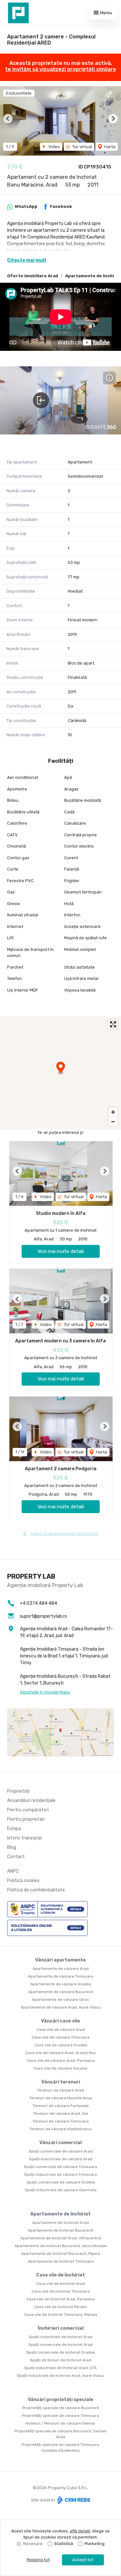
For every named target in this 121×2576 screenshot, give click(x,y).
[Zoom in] (113, 1112)
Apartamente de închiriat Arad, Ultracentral (61, 2238)
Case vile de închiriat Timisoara (61, 2291)
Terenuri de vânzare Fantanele (61, 2106)
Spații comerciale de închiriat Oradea (60, 2352)
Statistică (64, 2544)
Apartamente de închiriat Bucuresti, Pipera (60, 2254)
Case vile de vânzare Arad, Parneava (61, 2061)
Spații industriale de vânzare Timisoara (60, 2174)
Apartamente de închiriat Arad (60, 2223)
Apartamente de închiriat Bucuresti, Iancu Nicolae (60, 2246)
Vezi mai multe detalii (61, 1251)
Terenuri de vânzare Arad (60, 2090)
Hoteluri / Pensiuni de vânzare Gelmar (60, 2423)
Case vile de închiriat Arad (60, 2284)
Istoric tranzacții (24, 1838)
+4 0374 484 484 (38, 1603)
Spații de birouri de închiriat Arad (61, 2360)
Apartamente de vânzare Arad (61, 1969)
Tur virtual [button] (82, 147)
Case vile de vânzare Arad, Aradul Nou (60, 2053)
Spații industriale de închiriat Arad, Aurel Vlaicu (60, 2376)
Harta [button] (109, 147)
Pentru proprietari (26, 1819)
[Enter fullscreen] (113, 1024)
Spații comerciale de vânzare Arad (61, 2151)
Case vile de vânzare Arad (61, 2030)
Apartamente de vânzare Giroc (60, 2000)
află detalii (80, 2531)
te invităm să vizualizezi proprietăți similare (61, 69)
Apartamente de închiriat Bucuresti (60, 2230)
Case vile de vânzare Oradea (61, 2045)
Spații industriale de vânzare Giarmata (61, 2190)
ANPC (13, 1871)
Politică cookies (23, 1881)
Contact (16, 1857)
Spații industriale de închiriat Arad (60, 2337)
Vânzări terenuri (61, 2082)
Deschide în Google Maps (45, 1692)
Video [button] (54, 147)
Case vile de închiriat (60, 2275)
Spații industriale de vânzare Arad (61, 2159)
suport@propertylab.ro (43, 1616)
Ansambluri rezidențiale (31, 1801)
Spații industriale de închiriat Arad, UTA (60, 2368)
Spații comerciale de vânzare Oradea (61, 2182)
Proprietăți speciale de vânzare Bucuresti (61, 2408)
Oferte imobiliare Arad (33, 276)
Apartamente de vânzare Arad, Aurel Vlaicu (61, 2007)
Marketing (95, 2544)
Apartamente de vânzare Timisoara (60, 1976)
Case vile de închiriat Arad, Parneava (60, 2299)
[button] (8, 119)
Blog (12, 1847)
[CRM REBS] (73, 2500)
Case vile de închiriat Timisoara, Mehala (61, 2315)
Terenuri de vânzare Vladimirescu (60, 2129)
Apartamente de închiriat (60, 2214)
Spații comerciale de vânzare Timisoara (60, 2167)
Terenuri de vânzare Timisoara (61, 2121)
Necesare (33, 2544)
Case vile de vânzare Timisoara (60, 2037)
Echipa (14, 1829)
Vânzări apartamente (60, 1960)
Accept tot (83, 2560)
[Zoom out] (113, 1121)
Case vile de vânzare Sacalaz (60, 2068)
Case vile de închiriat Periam (60, 2307)
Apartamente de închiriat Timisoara (61, 2261)
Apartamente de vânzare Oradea (61, 1984)
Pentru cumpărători (28, 1810)
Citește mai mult (27, 260)
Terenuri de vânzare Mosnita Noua (61, 2098)
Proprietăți (18, 1791)
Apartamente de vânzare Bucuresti (61, 1992)
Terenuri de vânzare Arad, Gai (61, 2113)
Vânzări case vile (60, 2021)
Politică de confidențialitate (36, 1890)
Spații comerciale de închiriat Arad (60, 2345)
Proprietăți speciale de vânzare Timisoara (60, 2416)
